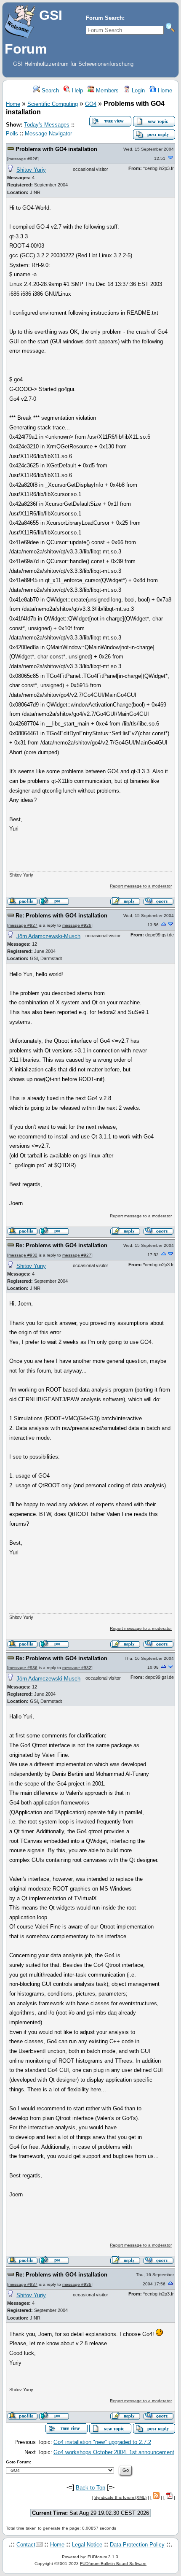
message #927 (23, 925)
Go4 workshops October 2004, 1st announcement (114, 2452)
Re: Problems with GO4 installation (61, 916)
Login (137, 90)
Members (106, 90)
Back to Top (90, 2488)
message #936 (23, 1668)
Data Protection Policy (137, 2545)
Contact (26, 2545)
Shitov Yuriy (31, 170)
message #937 (23, 2284)
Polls (12, 134)
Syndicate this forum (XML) (120, 2497)
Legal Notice (87, 2545)
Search (49, 90)
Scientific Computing (53, 104)
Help (77, 90)
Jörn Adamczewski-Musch (48, 936)
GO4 (91, 104)
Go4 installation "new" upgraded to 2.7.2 (102, 2442)
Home (164, 90)
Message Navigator (48, 134)
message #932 (23, 1255)
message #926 (23, 159)
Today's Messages (47, 125)
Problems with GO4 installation (56, 149)
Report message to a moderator (141, 886)
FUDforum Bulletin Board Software (113, 2564)
